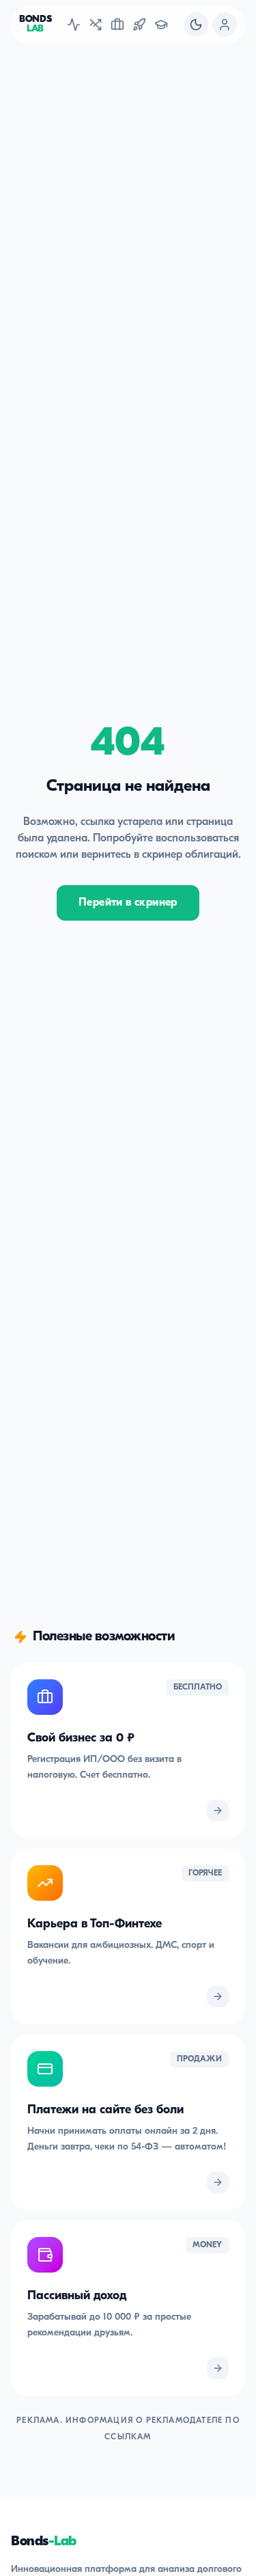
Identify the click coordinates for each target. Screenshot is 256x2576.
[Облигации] (74, 25)
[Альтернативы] (96, 25)
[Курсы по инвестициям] (161, 25)
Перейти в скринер (128, 903)
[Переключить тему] (196, 25)
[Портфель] (117, 25)
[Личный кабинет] (225, 25)
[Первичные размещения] (139, 25)
